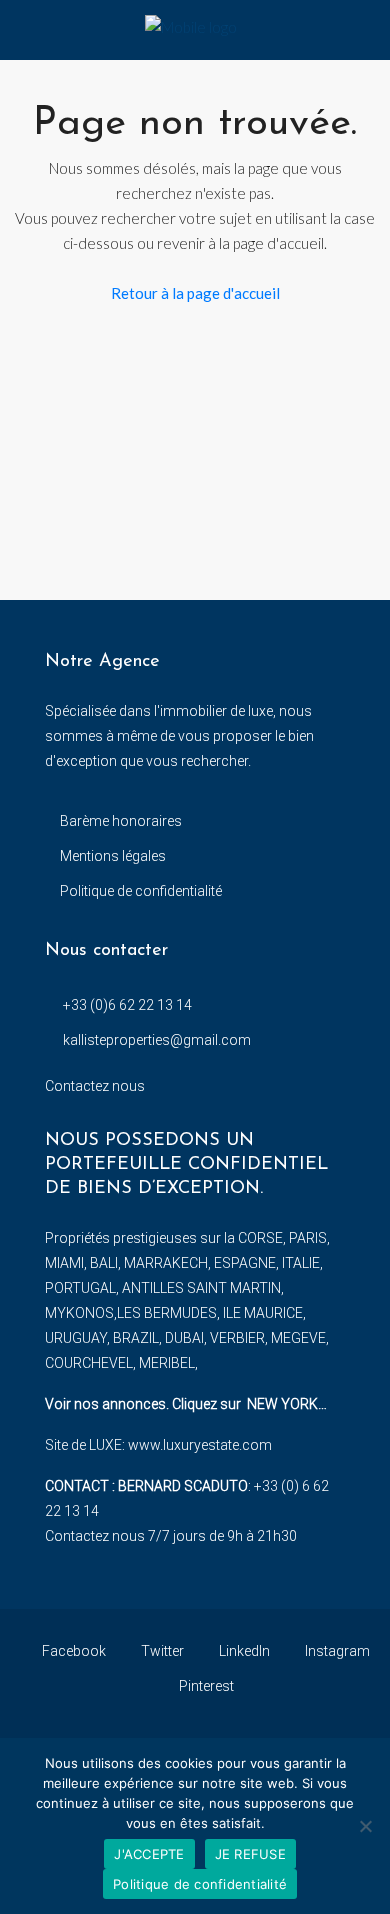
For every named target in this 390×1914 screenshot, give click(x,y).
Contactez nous (95, 1086)
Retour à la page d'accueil (195, 293)
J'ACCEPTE (149, 1854)
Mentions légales (113, 856)
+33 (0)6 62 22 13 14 (127, 1005)
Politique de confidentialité (141, 891)
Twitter (161, 1651)
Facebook (72, 1651)
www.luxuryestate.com (200, 1445)
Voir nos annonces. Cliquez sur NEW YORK (181, 1404)
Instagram (336, 1651)
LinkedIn (243, 1651)
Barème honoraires (121, 821)
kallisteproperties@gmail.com (157, 1040)
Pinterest (205, 1686)
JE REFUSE (250, 1854)
